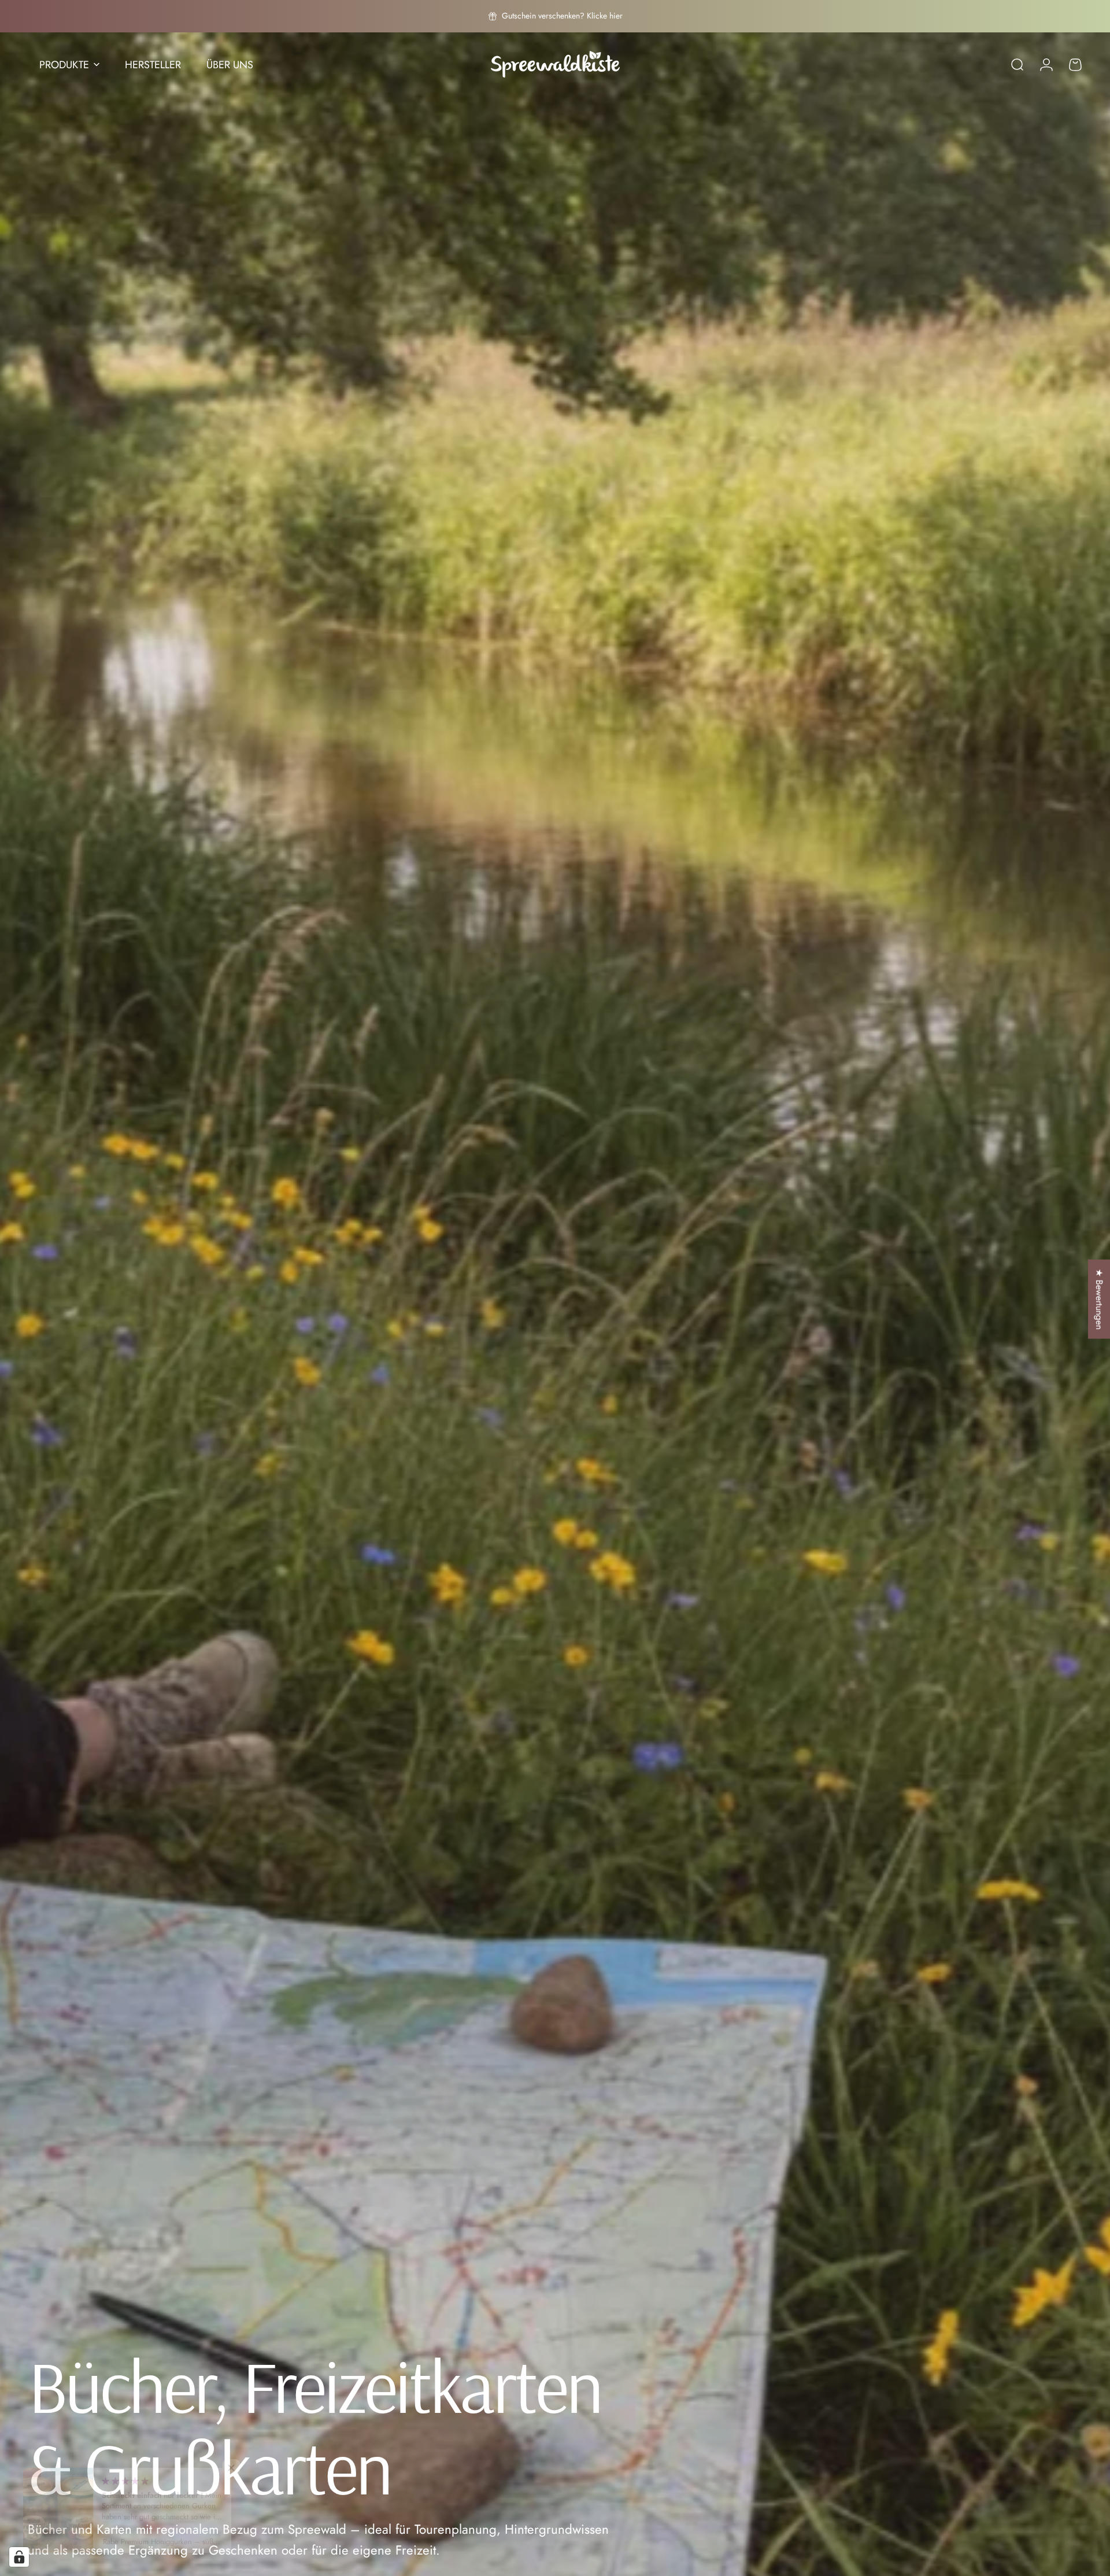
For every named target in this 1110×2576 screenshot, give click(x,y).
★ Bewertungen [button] (1099, 1299)
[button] (231, 2468)
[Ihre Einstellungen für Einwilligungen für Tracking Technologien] (19, 2557)
